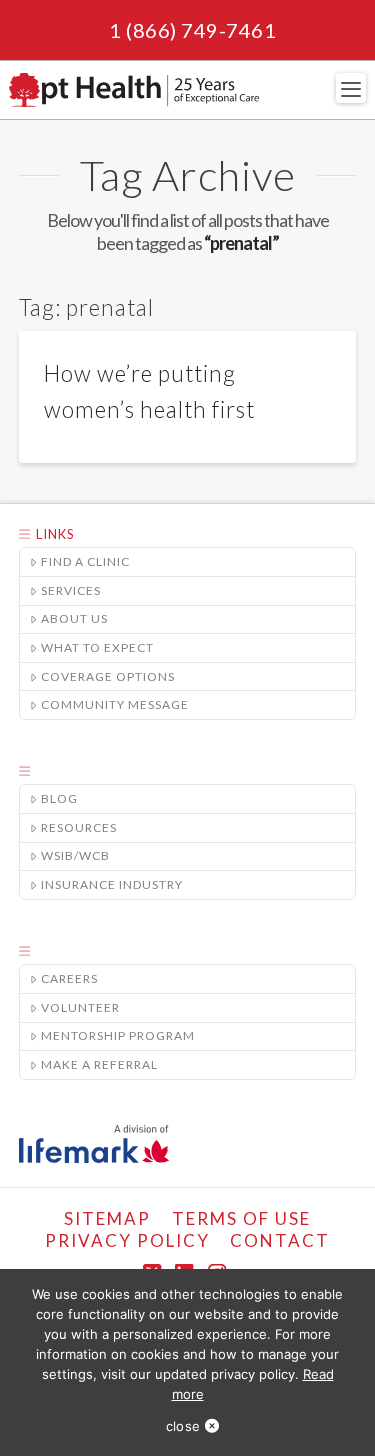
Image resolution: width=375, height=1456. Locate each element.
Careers (69, 978)
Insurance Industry (112, 884)
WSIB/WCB (75, 855)
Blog (59, 798)
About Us (74, 618)
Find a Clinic (85, 561)
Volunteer (80, 1007)
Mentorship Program (118, 1035)
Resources (79, 827)
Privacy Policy (127, 1240)
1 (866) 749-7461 (192, 30)
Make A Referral (99, 1064)
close (183, 1426)
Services (71, 590)
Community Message (115, 704)
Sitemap (107, 1218)
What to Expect (97, 647)
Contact (280, 1240)
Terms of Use (241, 1218)
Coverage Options (108, 676)
